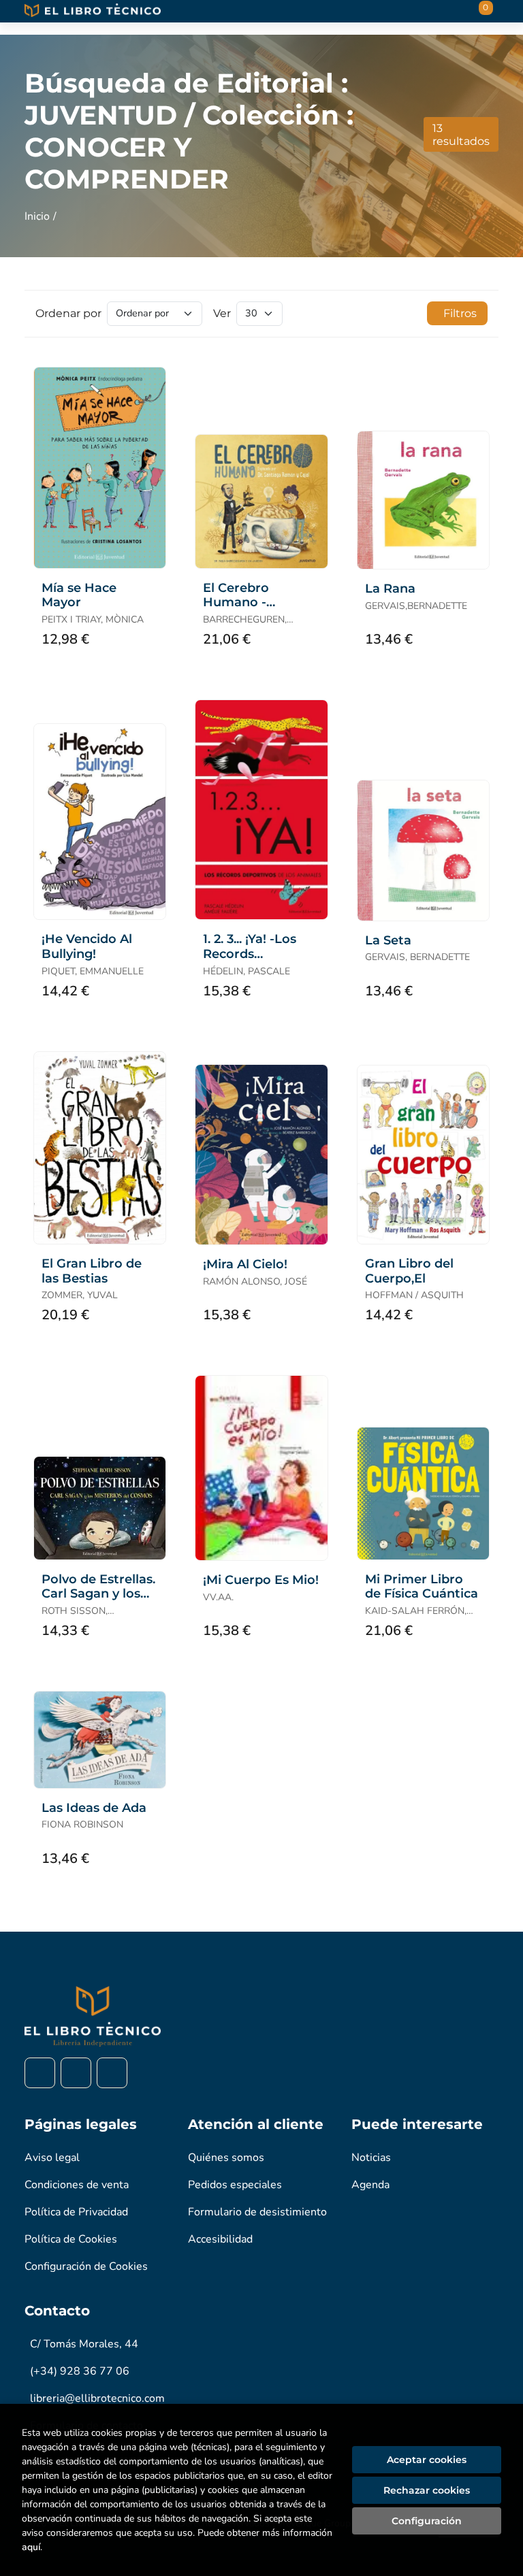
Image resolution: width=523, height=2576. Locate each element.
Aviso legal (52, 2158)
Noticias (371, 2158)
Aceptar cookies (427, 2460)
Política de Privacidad (76, 2212)
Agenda (370, 2185)
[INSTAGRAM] (76, 2073)
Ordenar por (68, 313)
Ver (222, 313)
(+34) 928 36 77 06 (80, 2371)
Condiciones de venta (77, 2185)
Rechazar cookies (427, 2490)
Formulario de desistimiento (257, 2212)
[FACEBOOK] (40, 2073)
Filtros (460, 313)
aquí (31, 2547)
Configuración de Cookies (86, 2266)
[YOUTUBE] (112, 2073)
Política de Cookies (71, 2239)
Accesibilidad (220, 2239)
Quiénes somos (226, 2158)
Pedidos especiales (235, 2185)
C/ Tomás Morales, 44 (84, 2344)
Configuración (427, 2521)
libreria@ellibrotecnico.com (97, 2398)
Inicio (37, 216)
